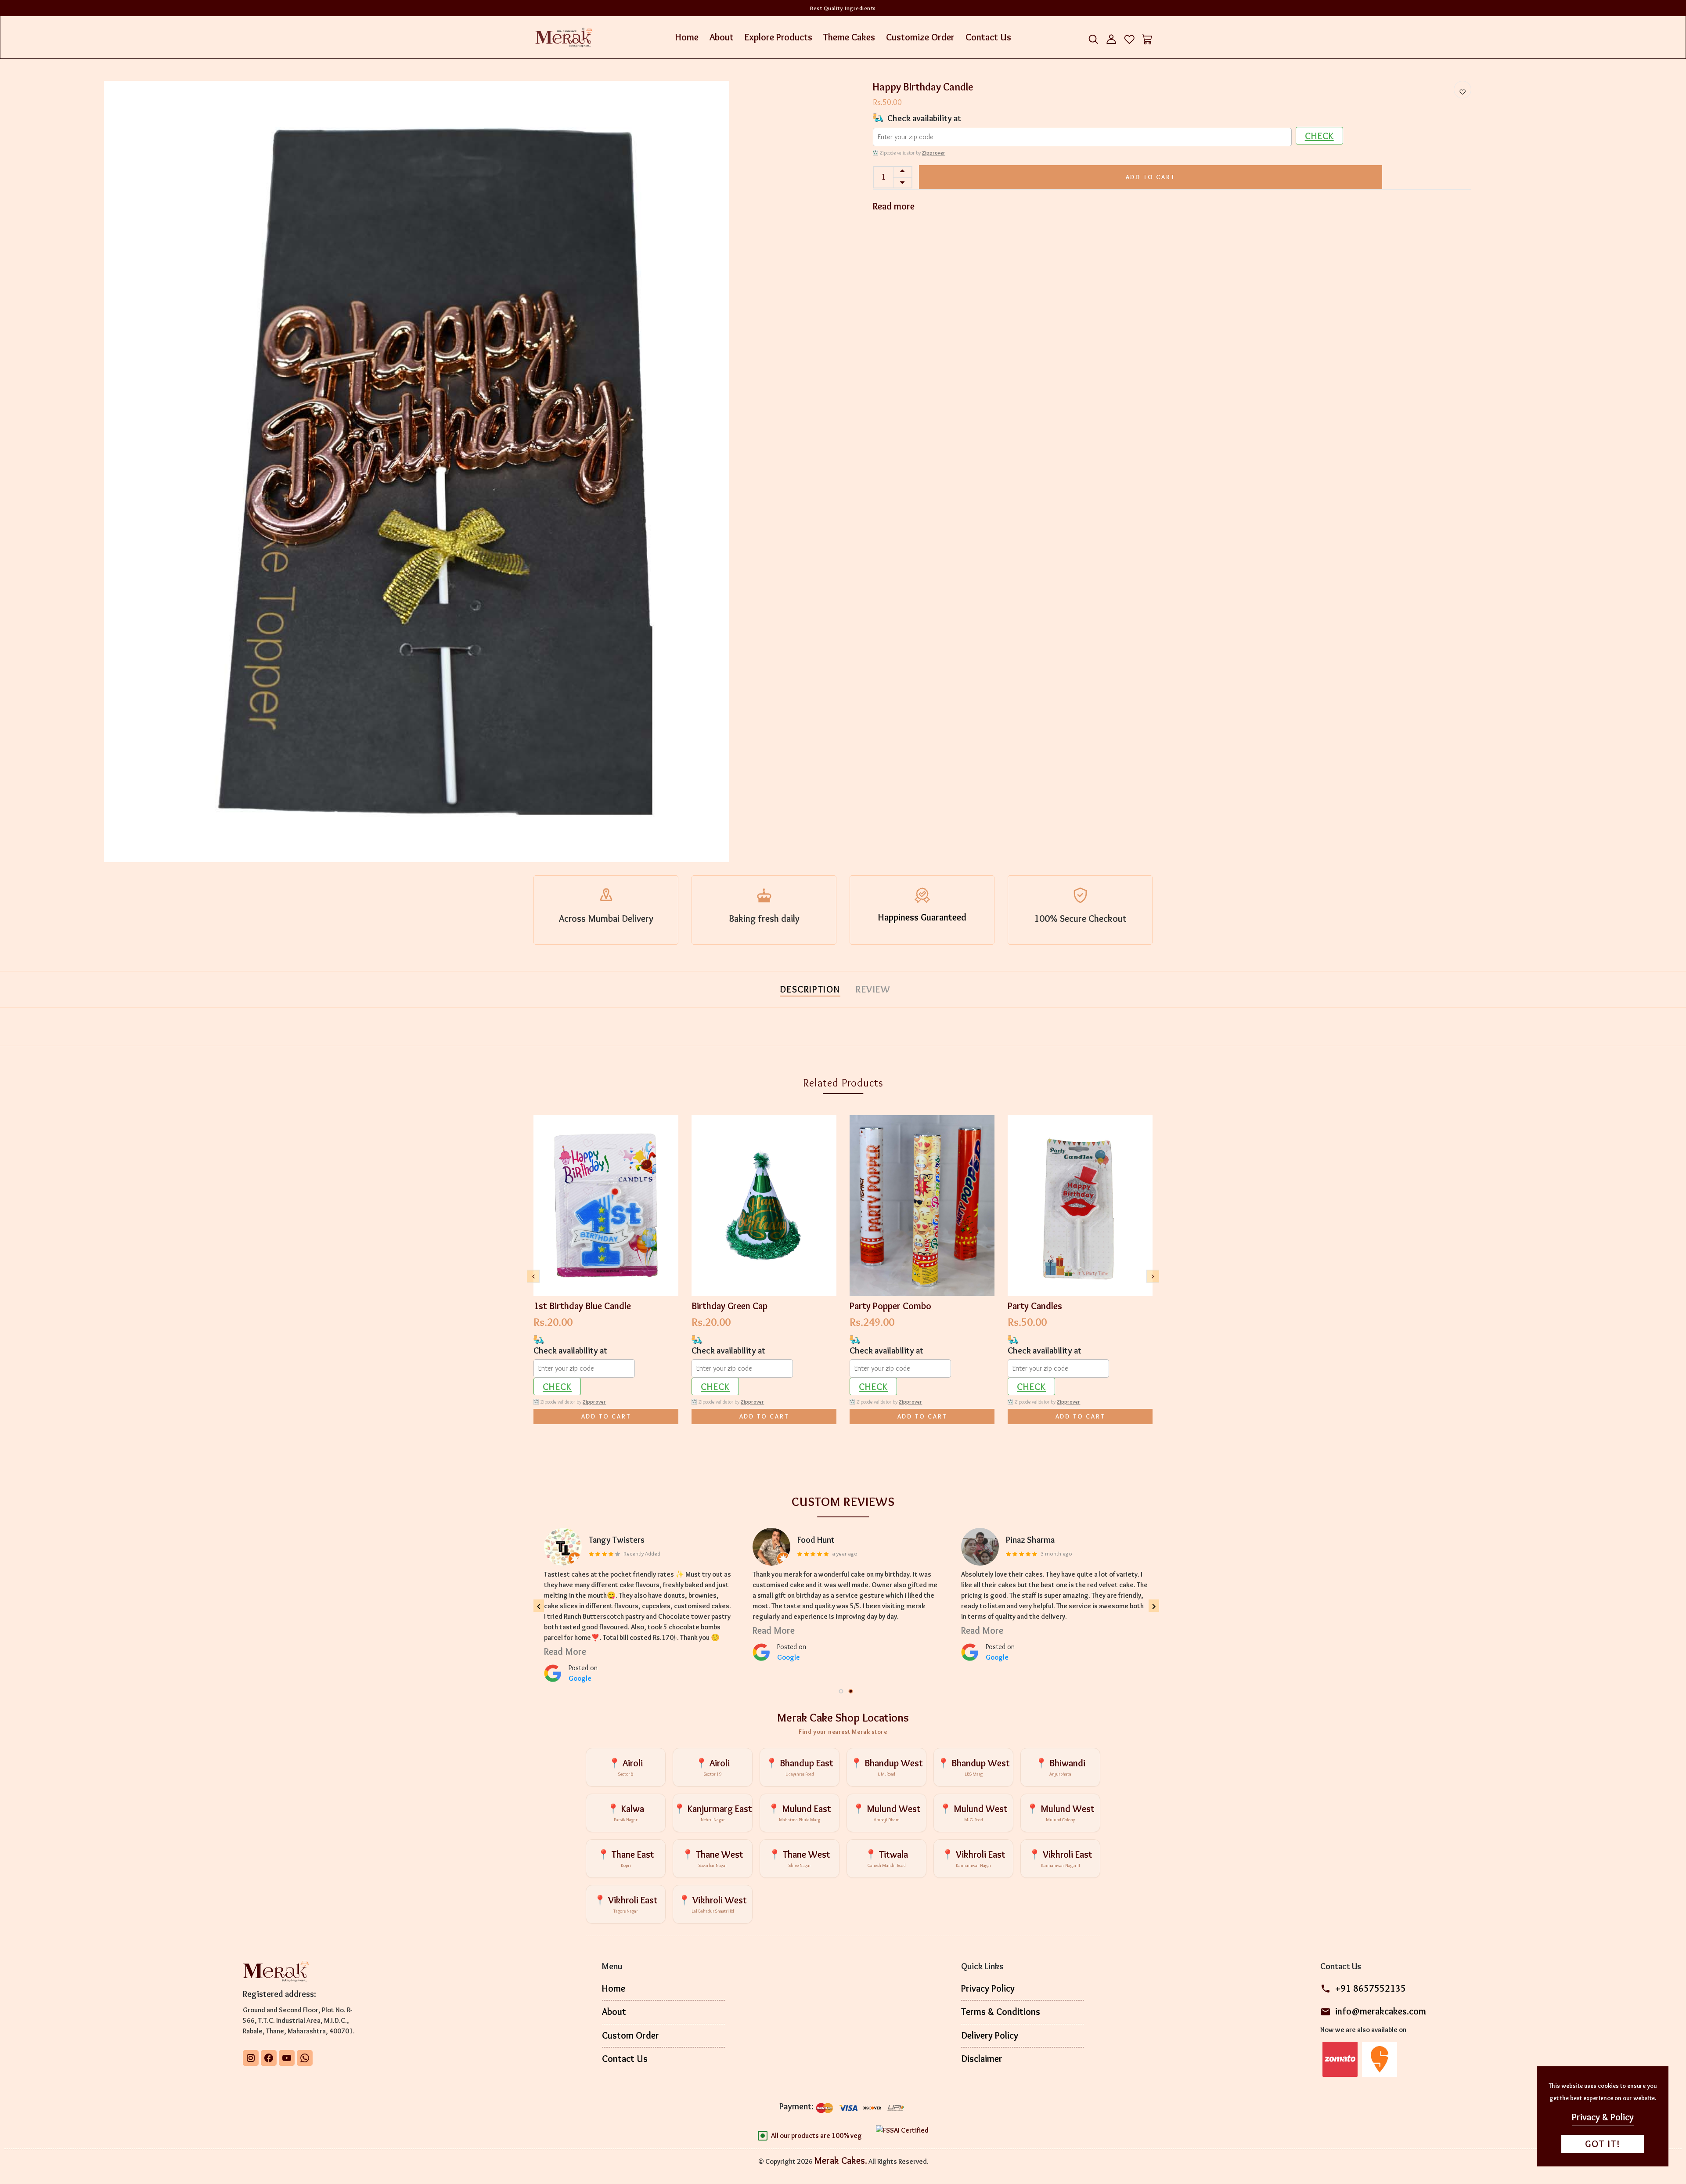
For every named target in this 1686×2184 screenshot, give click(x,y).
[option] (417, 471)
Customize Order (920, 37)
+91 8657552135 (1371, 1988)
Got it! (1603, 2144)
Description (810, 989)
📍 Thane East (626, 1858)
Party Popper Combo (890, 1306)
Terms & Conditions (1001, 2012)
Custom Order (630, 2035)
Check (1319, 136)
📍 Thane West (713, 1858)
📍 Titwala (886, 1858)
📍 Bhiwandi (1060, 1767)
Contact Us (988, 37)
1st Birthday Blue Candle (582, 1306)
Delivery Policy (990, 2035)
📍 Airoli (626, 1767)
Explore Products (778, 37)
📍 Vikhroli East (974, 1858)
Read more (894, 206)
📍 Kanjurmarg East (713, 1813)
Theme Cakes (849, 37)
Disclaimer (982, 2059)
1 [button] (842, 1692)
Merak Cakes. (841, 2161)
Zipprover (934, 153)
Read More (565, 1620)
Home (687, 37)
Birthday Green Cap (730, 1306)
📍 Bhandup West (887, 1767)
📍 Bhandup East (800, 1767)
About (722, 37)
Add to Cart (1151, 177)
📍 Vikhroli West (713, 1904)
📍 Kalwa (626, 1813)
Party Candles (1035, 1306)
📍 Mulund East (800, 1813)
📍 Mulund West (887, 1813)
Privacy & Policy (1603, 2117)
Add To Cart (606, 1416)
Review (873, 989)
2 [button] (851, 1692)
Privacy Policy (988, 1988)
